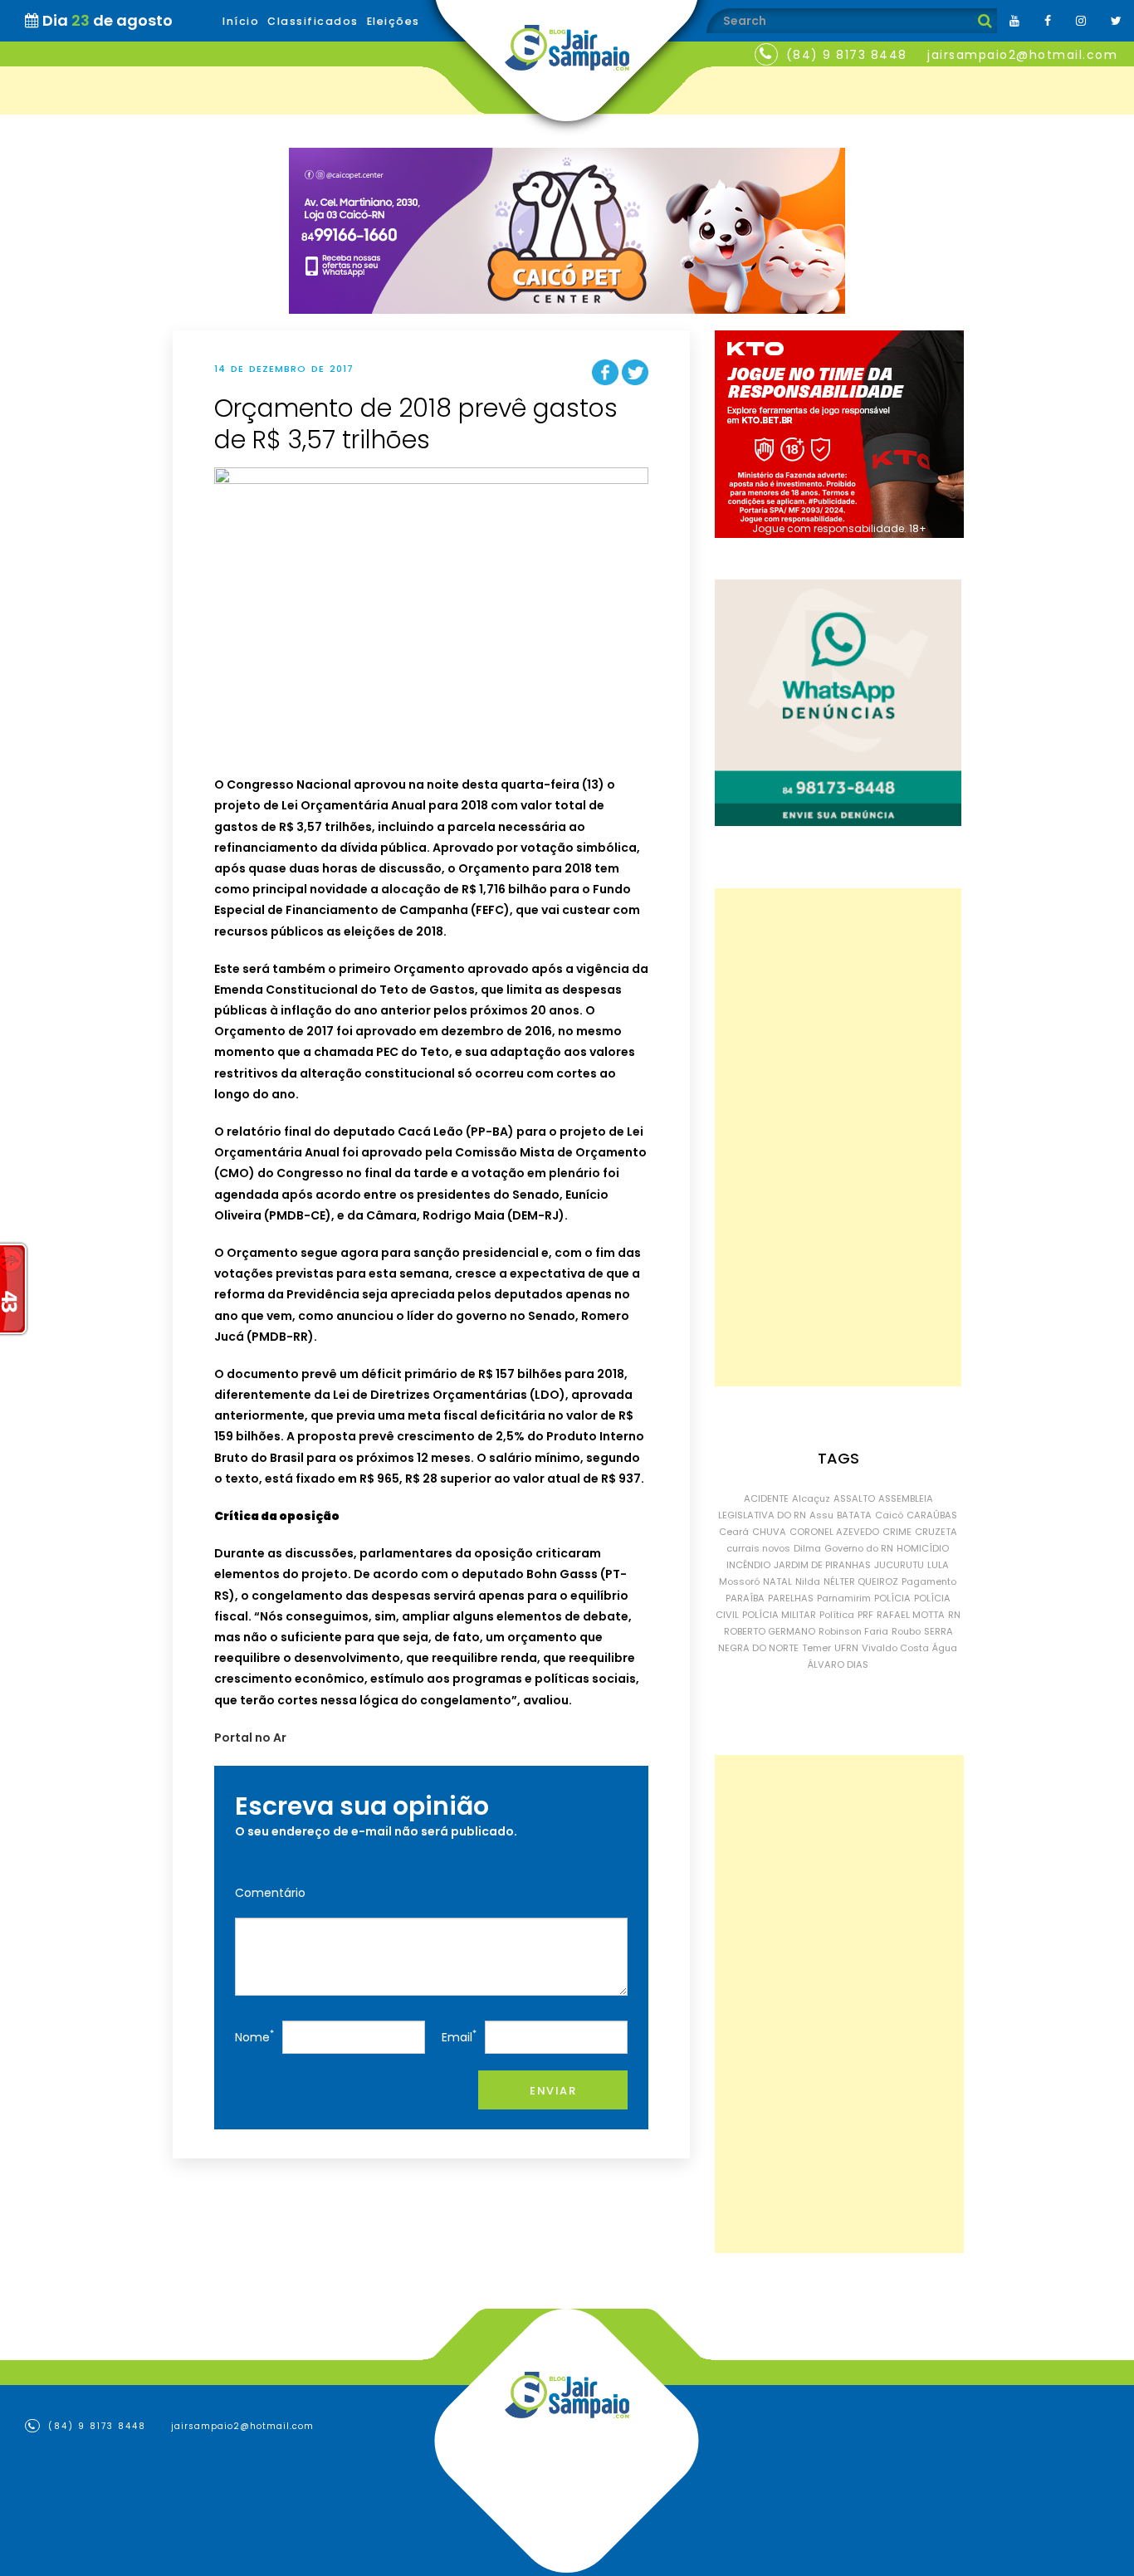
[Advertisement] (838, 1137)
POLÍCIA (892, 1598)
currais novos (758, 1548)
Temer (816, 1648)
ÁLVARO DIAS (838, 1664)
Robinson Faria (853, 1631)
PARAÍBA (745, 1598)
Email (459, 2036)
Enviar (553, 2091)
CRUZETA (936, 1532)
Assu (821, 1515)
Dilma (807, 1548)
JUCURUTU (899, 1565)
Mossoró (739, 1581)
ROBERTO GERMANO (770, 1631)
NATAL (777, 1581)
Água (945, 1648)
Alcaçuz (811, 1498)
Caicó (889, 1515)
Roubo (906, 1631)
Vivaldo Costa (895, 1648)
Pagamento (929, 1581)
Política (837, 1615)
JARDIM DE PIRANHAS (822, 1565)
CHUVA (769, 1532)
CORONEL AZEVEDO (834, 1532)
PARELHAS (791, 1598)
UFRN (846, 1648)
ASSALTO (854, 1498)
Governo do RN (859, 1548)
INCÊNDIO (748, 1565)
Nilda (808, 1581)
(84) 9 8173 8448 (847, 55)
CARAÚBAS (932, 1515)
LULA (938, 1565)
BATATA (854, 1515)
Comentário (270, 1893)
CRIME (897, 1532)
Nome (254, 2036)
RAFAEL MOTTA (911, 1615)
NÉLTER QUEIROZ (861, 1581)
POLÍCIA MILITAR (779, 1615)
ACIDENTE (766, 1498)
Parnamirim (844, 1598)
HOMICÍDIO (923, 1548)
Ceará (734, 1532)
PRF (865, 1615)
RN (954, 1615)
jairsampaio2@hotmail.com (1022, 55)
